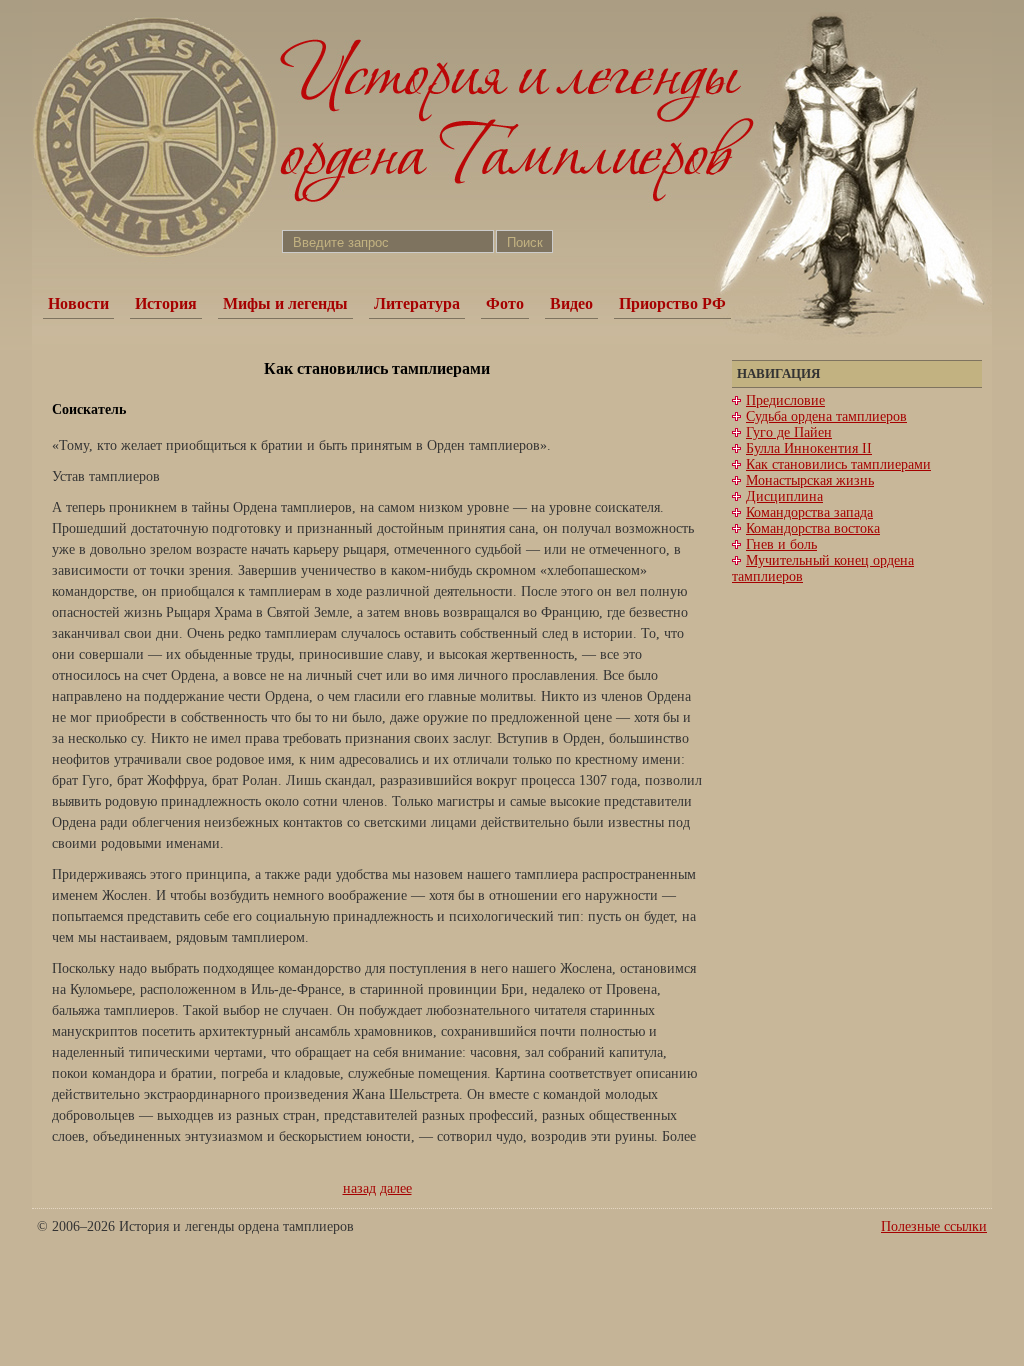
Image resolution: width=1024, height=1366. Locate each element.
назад (359, 1188)
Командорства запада (809, 512)
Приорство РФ (672, 303)
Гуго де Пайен (789, 432)
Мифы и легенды (285, 303)
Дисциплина (784, 496)
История (166, 303)
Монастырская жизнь (810, 480)
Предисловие (785, 400)
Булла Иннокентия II (809, 448)
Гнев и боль (781, 544)
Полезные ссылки (934, 1226)
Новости (78, 303)
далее (396, 1188)
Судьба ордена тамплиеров (826, 416)
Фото (505, 303)
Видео (571, 303)
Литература (417, 303)
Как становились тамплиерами (838, 464)
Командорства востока (813, 528)
